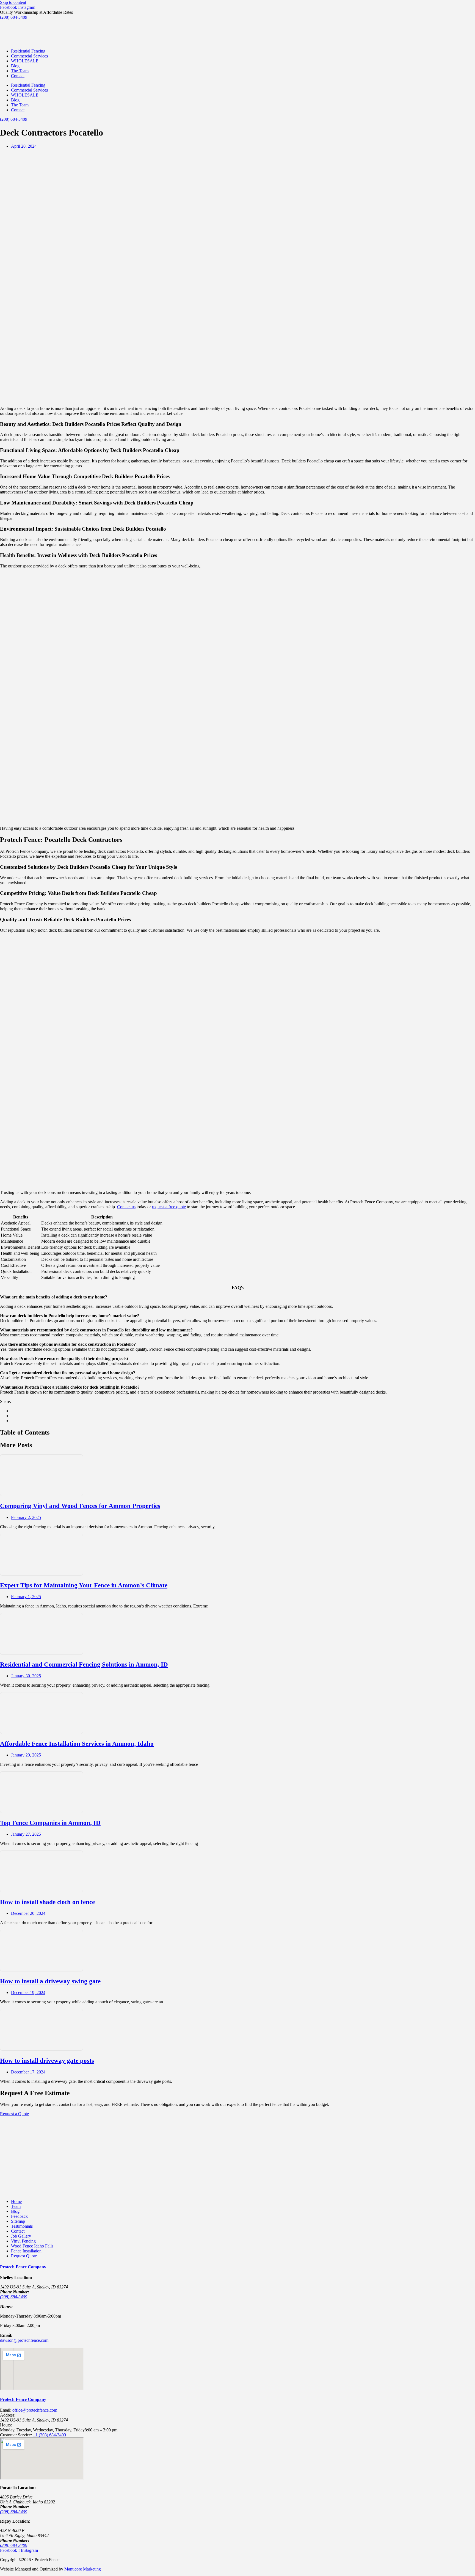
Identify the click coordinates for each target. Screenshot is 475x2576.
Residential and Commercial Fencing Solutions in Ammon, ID (84, 1665)
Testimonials (22, 2226)
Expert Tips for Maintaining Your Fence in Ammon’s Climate (84, 1585)
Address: (8, 2415)
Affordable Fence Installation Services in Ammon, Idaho (77, 1744)
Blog (15, 66)
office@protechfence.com (35, 2410)
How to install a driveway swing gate (50, 1981)
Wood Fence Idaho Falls (32, 2246)
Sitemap (18, 2221)
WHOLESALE (25, 61)
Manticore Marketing (82, 2569)
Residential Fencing (28, 51)
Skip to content (13, 2)
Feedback (19, 2216)
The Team (20, 71)
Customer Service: (16, 2435)
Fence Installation (26, 2251)
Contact (18, 76)
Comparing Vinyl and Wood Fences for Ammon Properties (80, 1506)
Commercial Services (29, 56)
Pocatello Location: (18, 2488)
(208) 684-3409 (14, 2297)
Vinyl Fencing (23, 2241)
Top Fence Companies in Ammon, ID (50, 1823)
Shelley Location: (16, 2278)
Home (16, 2201)
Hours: (6, 2425)
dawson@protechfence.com (24, 2340)
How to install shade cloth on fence (47, 1902)
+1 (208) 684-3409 (49, 2435)
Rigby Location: (15, 2521)
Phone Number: (15, 2292)
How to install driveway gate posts (47, 2061)
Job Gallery (21, 2236)
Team (16, 2206)
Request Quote (24, 2256)
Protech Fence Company (23, 2267)
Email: (6, 2335)
